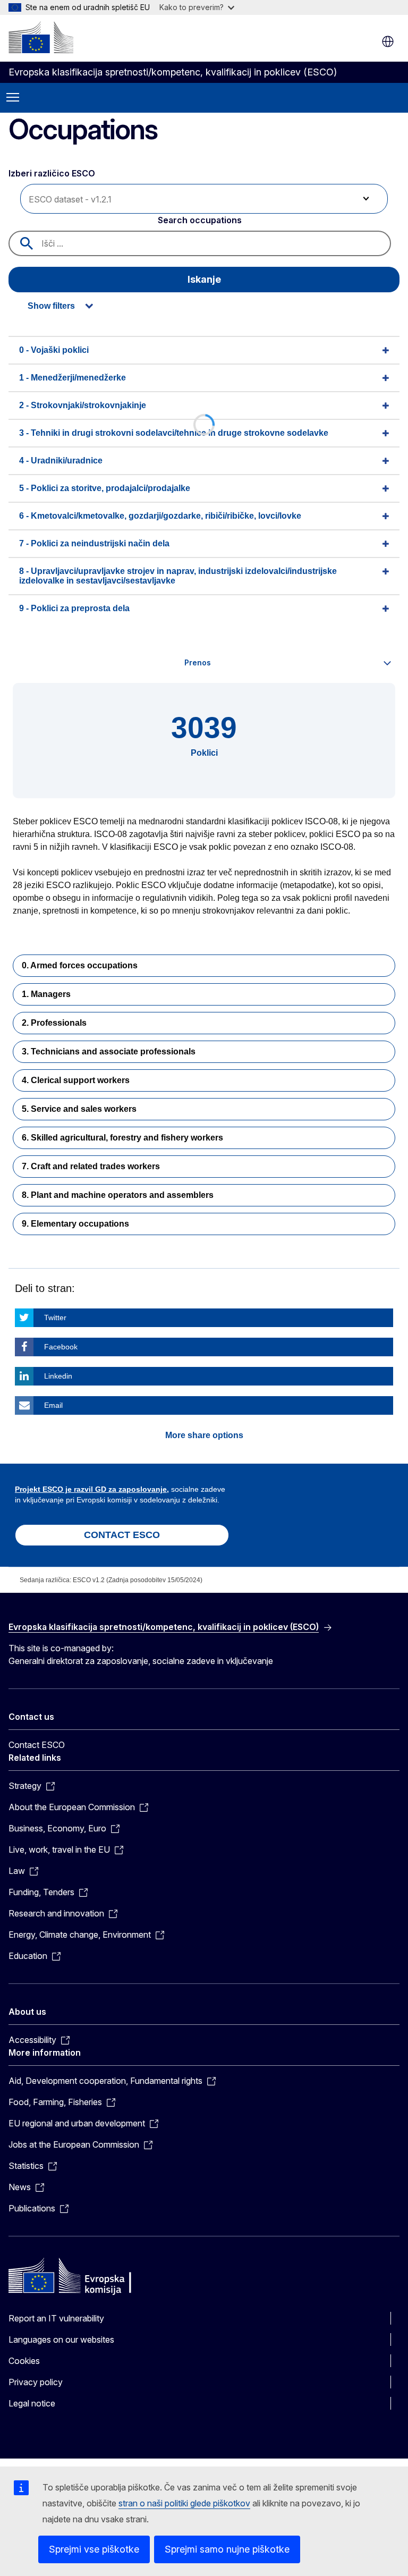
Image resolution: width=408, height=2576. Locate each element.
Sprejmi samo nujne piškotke (227, 2549)
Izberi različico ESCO (53, 173)
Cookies (24, 2361)
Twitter (55, 1317)
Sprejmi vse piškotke (94, 2549)
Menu (13, 98)
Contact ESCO (37, 1745)
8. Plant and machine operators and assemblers (118, 1195)
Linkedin (58, 1376)
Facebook (61, 1347)
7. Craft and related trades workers (91, 1166)
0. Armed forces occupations (80, 965)
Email (53, 1405)
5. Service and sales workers (79, 1109)
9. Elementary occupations (75, 1224)
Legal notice (32, 2403)
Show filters (51, 306)
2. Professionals (54, 1023)
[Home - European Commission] (41, 37)
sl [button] (388, 41)
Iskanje (204, 279)
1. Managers (46, 994)
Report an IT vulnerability (56, 2318)
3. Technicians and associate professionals (109, 1051)
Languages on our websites (61, 2339)
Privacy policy (36, 2382)
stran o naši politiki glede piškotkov (184, 2503)
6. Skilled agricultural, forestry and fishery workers (122, 1138)
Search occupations (200, 220)
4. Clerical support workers (76, 1080)
